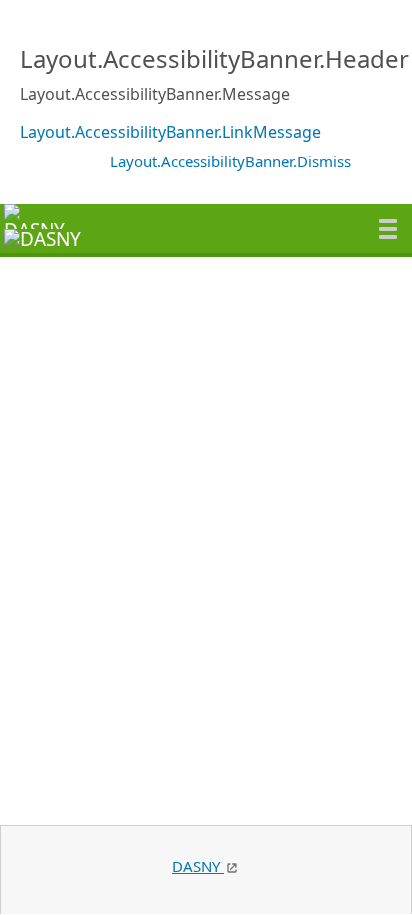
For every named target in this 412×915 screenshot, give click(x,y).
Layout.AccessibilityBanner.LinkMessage (170, 132)
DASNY (198, 866)
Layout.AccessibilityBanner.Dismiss (230, 161)
